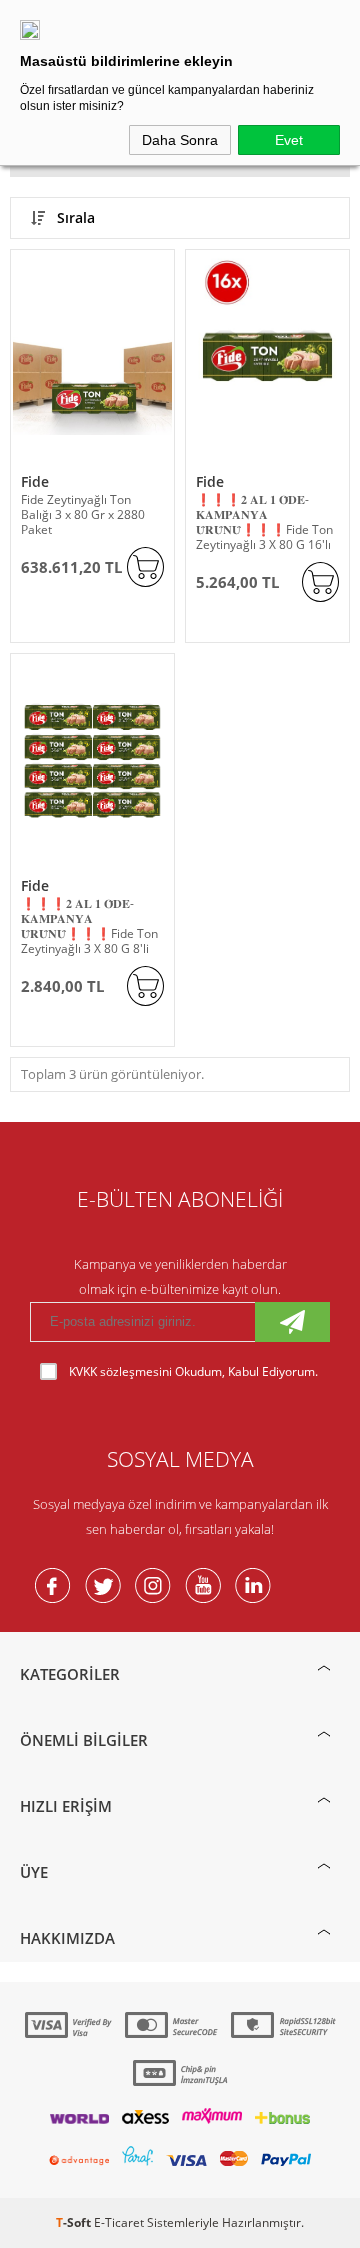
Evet (289, 140)
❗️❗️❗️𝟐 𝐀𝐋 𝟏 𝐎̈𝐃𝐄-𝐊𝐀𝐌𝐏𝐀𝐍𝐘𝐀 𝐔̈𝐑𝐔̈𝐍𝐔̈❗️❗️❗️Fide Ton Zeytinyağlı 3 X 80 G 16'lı (264, 522)
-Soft (75, 2222)
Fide (35, 481)
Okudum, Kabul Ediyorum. (193, 1371)
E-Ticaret (119, 2222)
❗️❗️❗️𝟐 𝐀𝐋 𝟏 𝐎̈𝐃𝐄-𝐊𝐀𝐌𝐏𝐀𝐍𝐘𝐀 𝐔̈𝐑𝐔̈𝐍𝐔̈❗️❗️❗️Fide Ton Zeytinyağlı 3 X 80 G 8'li (89, 926)
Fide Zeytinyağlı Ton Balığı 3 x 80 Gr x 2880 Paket (83, 514)
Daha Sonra (180, 140)
